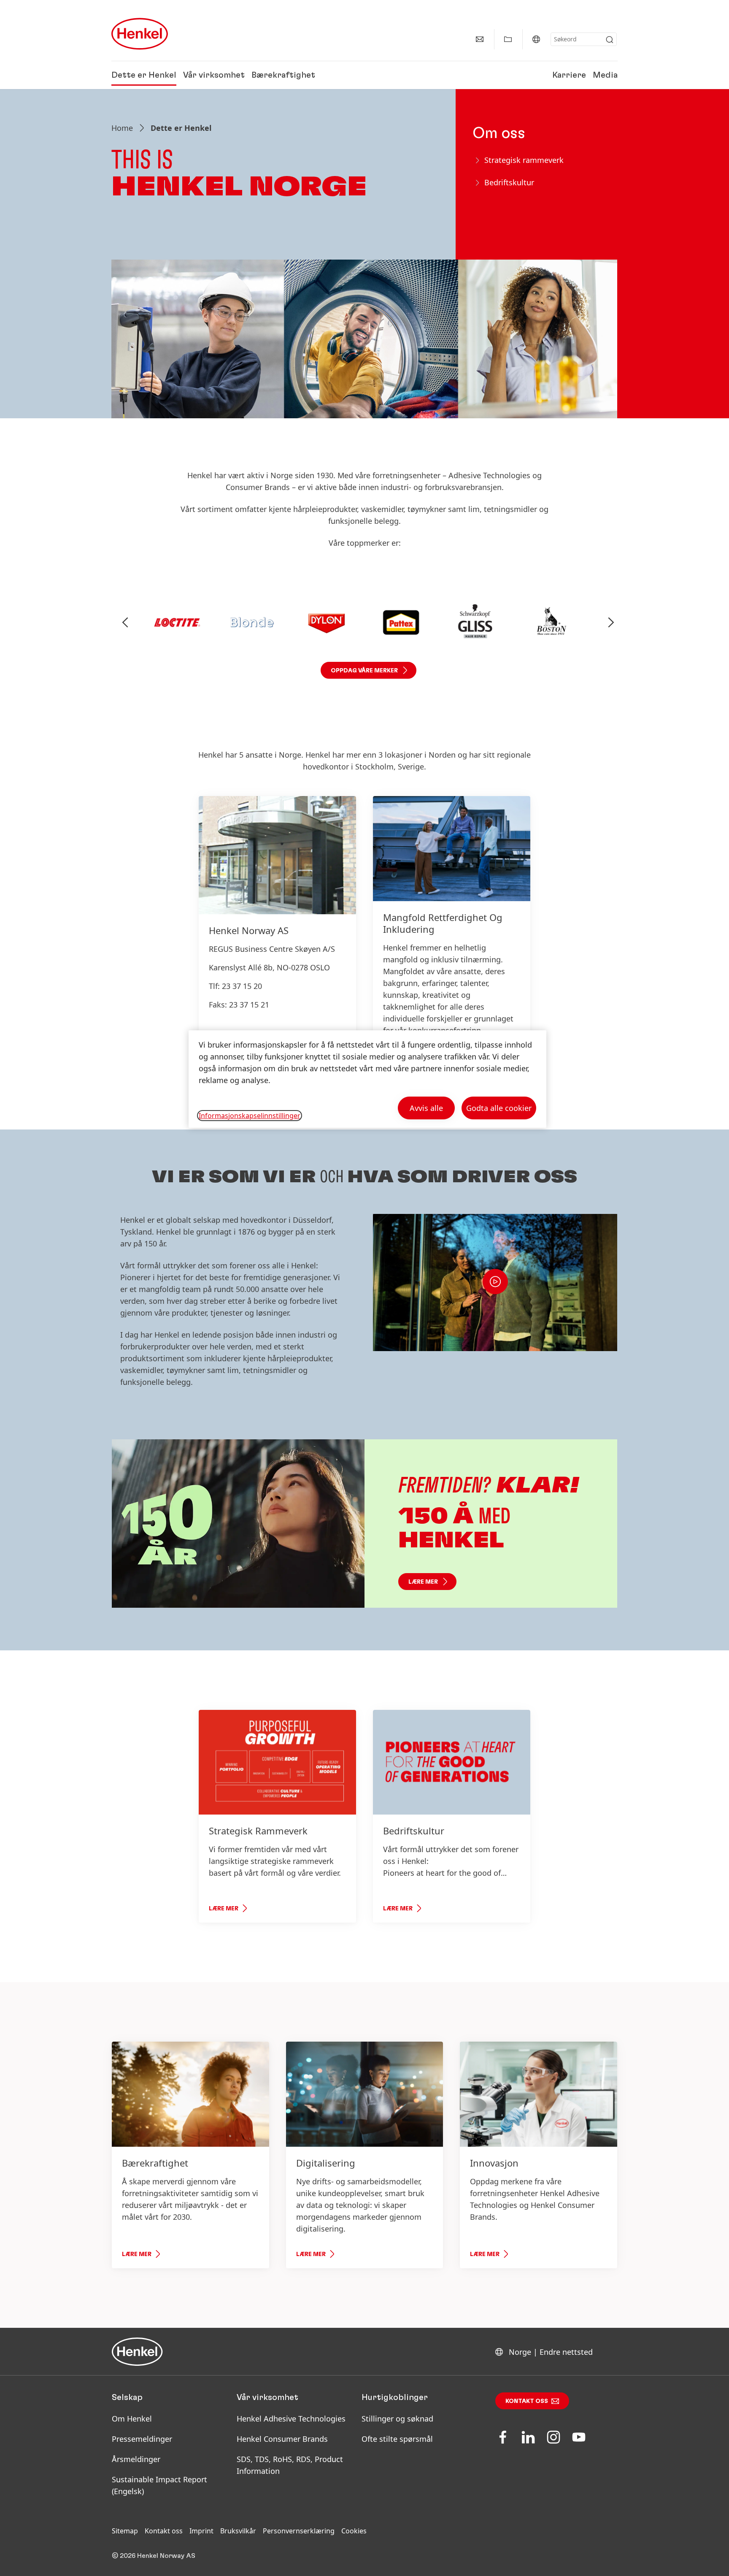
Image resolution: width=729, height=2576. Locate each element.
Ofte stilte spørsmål (397, 2439)
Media (605, 75)
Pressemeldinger (142, 2439)
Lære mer (423, 1582)
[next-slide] (611, 623)
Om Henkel (132, 2419)
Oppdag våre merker (364, 671)
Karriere (569, 75)
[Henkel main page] (140, 34)
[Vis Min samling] (508, 39)
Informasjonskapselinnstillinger (250, 1116)
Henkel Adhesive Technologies (291, 2419)
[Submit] (610, 40)
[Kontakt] (480, 39)
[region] (367, 1079)
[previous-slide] (125, 623)
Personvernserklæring (299, 2531)
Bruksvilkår (238, 2531)
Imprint (201, 2531)
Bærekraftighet (283, 75)
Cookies (354, 2531)
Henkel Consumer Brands (282, 2439)
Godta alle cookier (499, 1108)
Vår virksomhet (214, 75)
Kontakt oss (527, 2401)
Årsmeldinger (136, 2459)
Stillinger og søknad (397, 2419)
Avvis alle (426, 1108)
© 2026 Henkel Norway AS (154, 2556)
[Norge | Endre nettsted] (536, 39)
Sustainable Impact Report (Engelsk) (159, 2485)
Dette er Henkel (144, 75)
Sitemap (125, 2531)
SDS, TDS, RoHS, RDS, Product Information (290, 2465)
